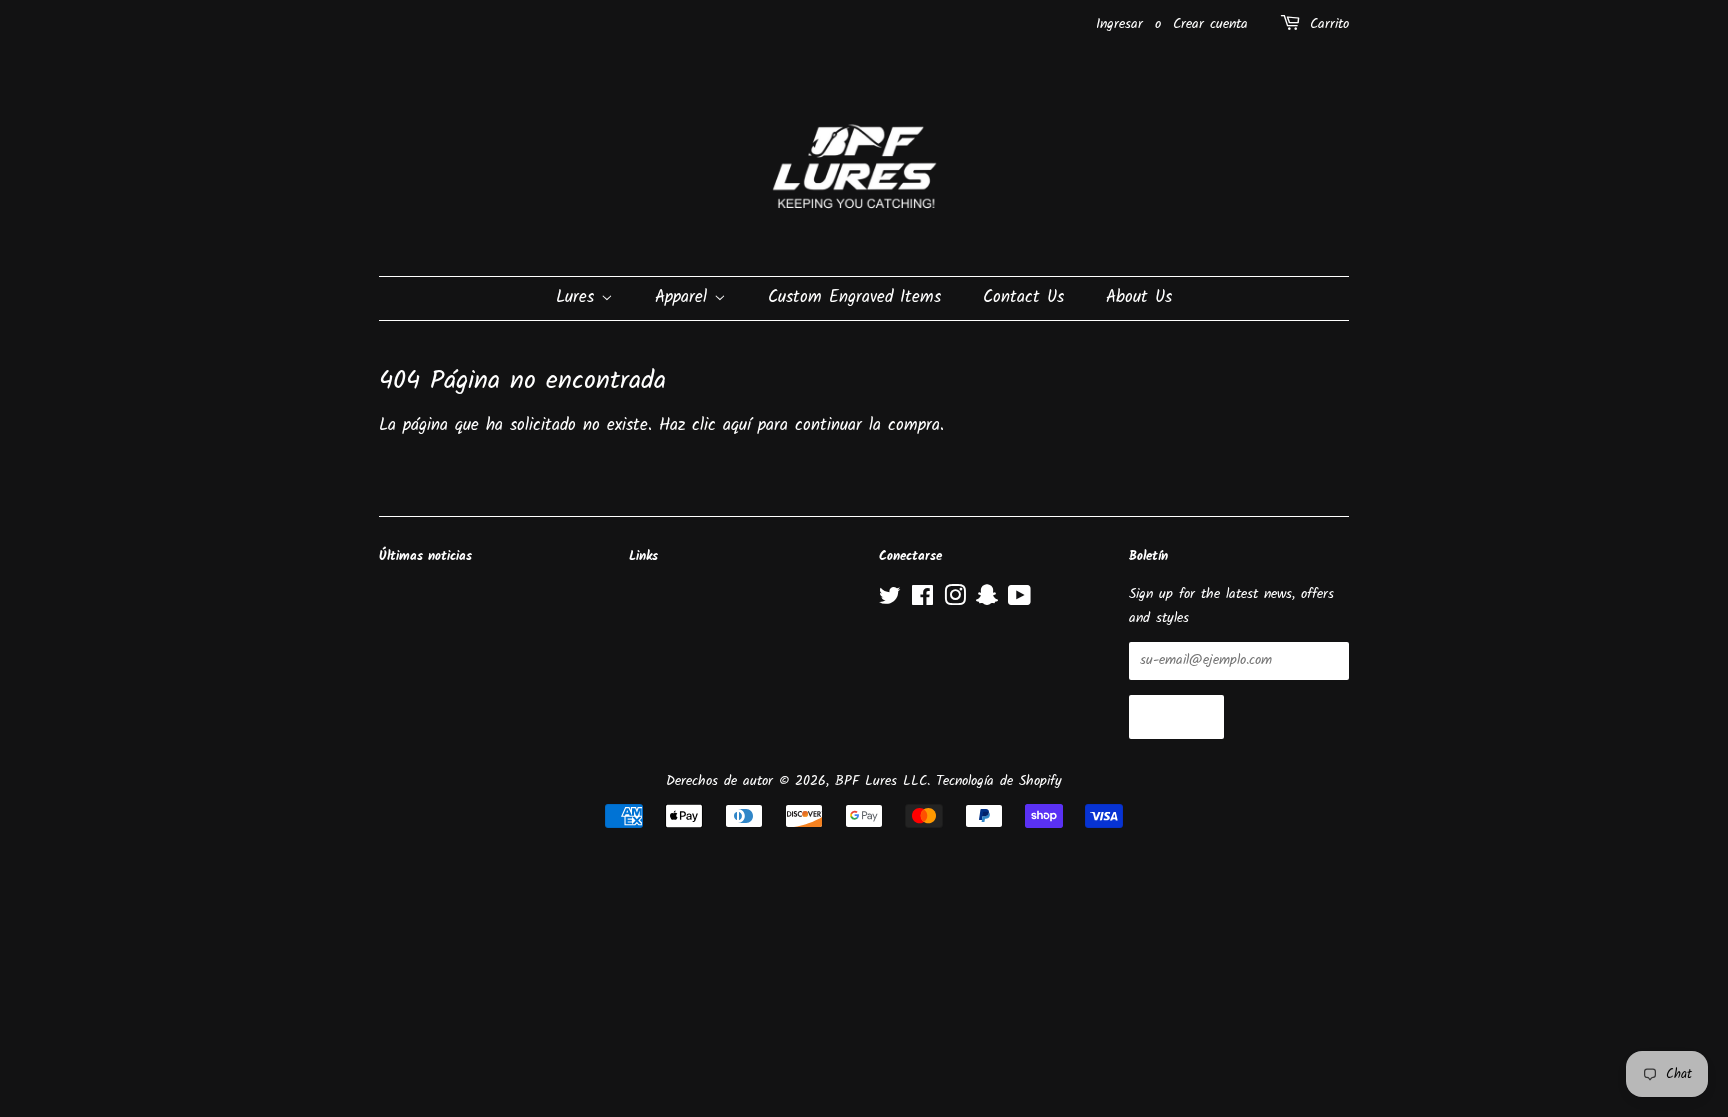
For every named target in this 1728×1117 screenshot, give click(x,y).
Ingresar (1119, 24)
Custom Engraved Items (854, 297)
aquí (737, 425)
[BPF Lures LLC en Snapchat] (987, 600)
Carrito (1329, 24)
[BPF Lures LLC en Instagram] (955, 600)
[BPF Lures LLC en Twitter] (890, 600)
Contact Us (1023, 297)
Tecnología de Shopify (999, 781)
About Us (1139, 297)
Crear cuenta (1210, 24)
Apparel (684, 297)
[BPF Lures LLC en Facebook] (922, 600)
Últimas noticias (425, 556)
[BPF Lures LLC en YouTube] (1019, 600)
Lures (578, 297)
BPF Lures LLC (881, 781)
